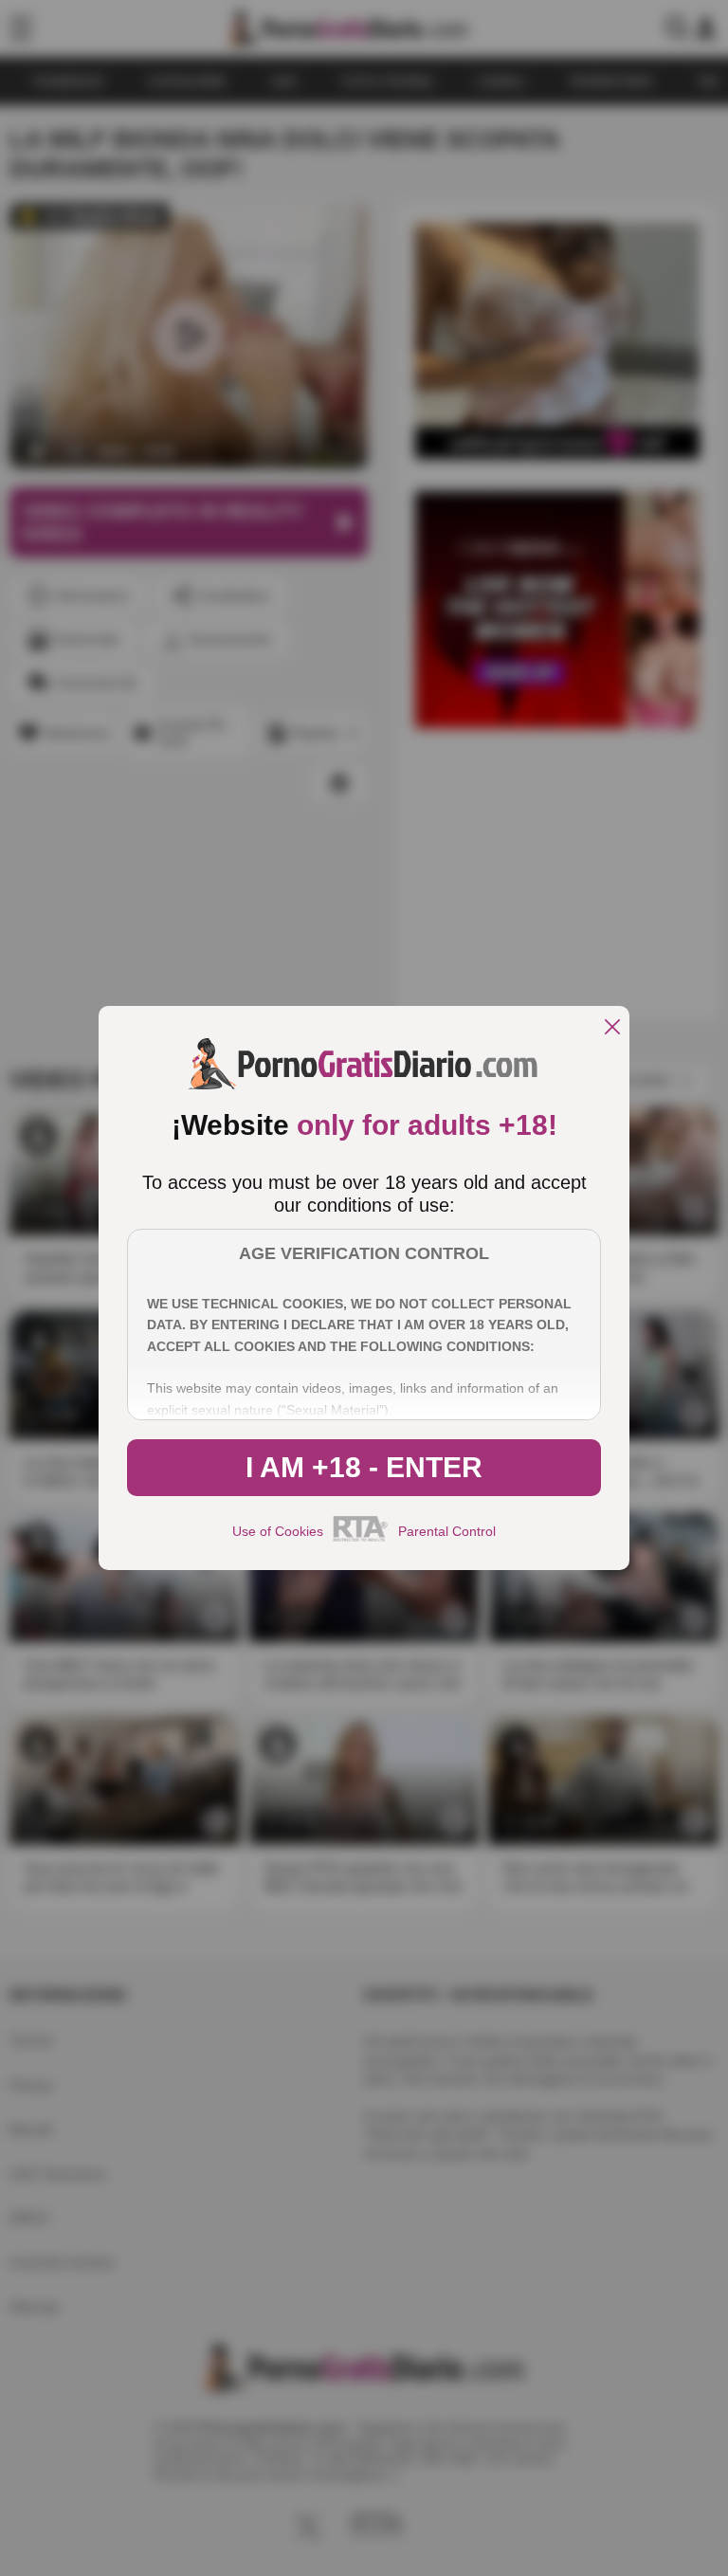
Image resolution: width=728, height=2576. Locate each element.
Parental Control (447, 1531)
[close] (612, 1028)
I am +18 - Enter (364, 1467)
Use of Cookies (278, 1531)
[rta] (361, 1539)
